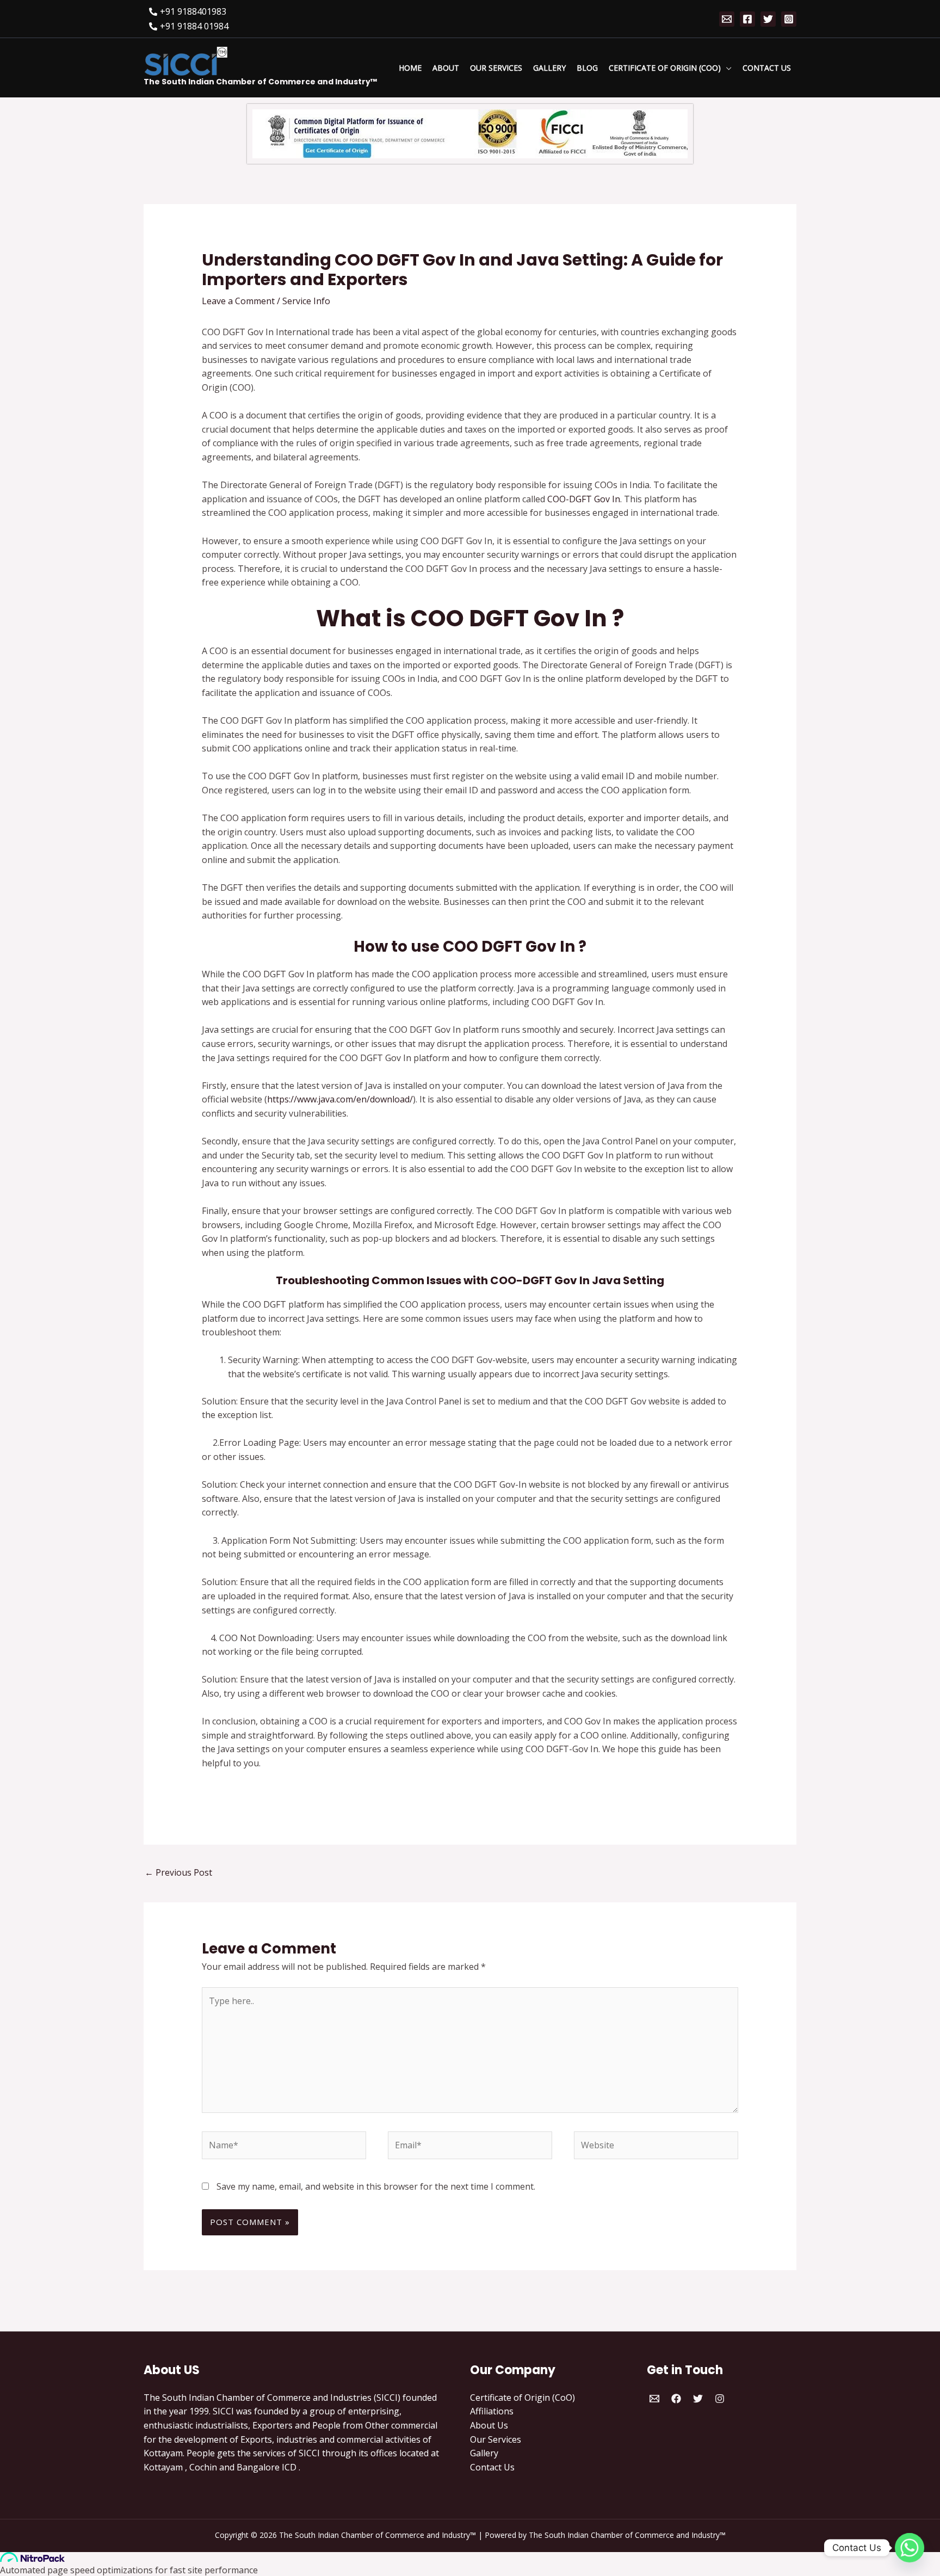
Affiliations (492, 2411)
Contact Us (492, 2467)
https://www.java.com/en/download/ (340, 1099)
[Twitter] (768, 19)
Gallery (484, 2453)
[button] (726, 68)
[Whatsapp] (910, 2548)
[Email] (727, 19)
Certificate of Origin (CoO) (522, 2398)
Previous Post (178, 1872)
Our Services (496, 2439)
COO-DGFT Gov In (584, 499)
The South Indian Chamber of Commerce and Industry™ (260, 82)
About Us (489, 2425)
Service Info (306, 301)
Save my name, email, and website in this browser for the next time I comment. (376, 2186)
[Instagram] (789, 19)
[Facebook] (747, 19)
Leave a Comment (238, 301)
